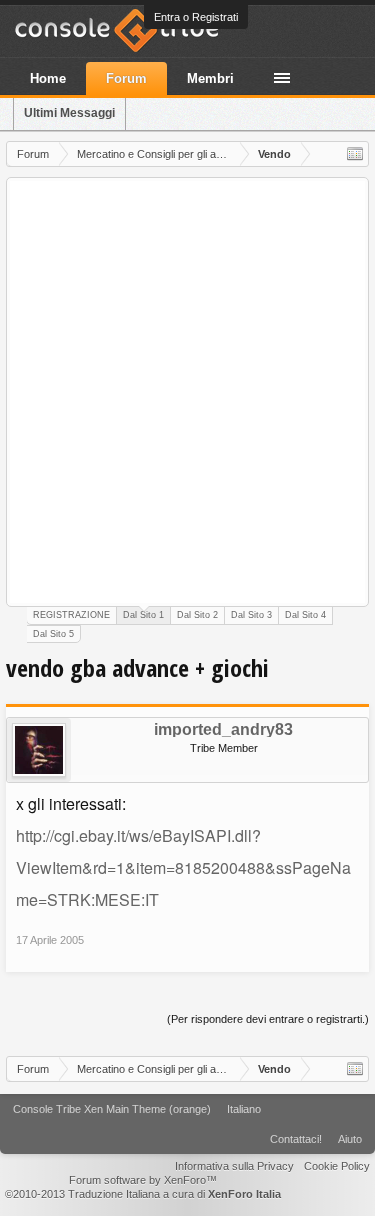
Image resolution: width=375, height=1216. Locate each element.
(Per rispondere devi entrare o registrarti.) (268, 1019)
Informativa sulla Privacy (234, 1166)
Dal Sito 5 (53, 634)
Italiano (244, 1109)
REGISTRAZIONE (71, 615)
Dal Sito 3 (251, 615)
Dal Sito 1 (143, 615)
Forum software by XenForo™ (143, 1180)
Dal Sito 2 (197, 615)
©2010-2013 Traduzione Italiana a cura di (143, 1194)
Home (48, 78)
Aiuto (350, 1139)
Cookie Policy (337, 1166)
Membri (210, 78)
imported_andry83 (223, 730)
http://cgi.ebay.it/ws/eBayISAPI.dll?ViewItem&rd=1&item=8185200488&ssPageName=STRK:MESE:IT (183, 867)
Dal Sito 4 (305, 615)
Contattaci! (296, 1139)
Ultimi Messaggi (69, 113)
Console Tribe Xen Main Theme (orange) (112, 1109)
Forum (126, 78)
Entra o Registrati (196, 17)
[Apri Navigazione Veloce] (355, 154)
